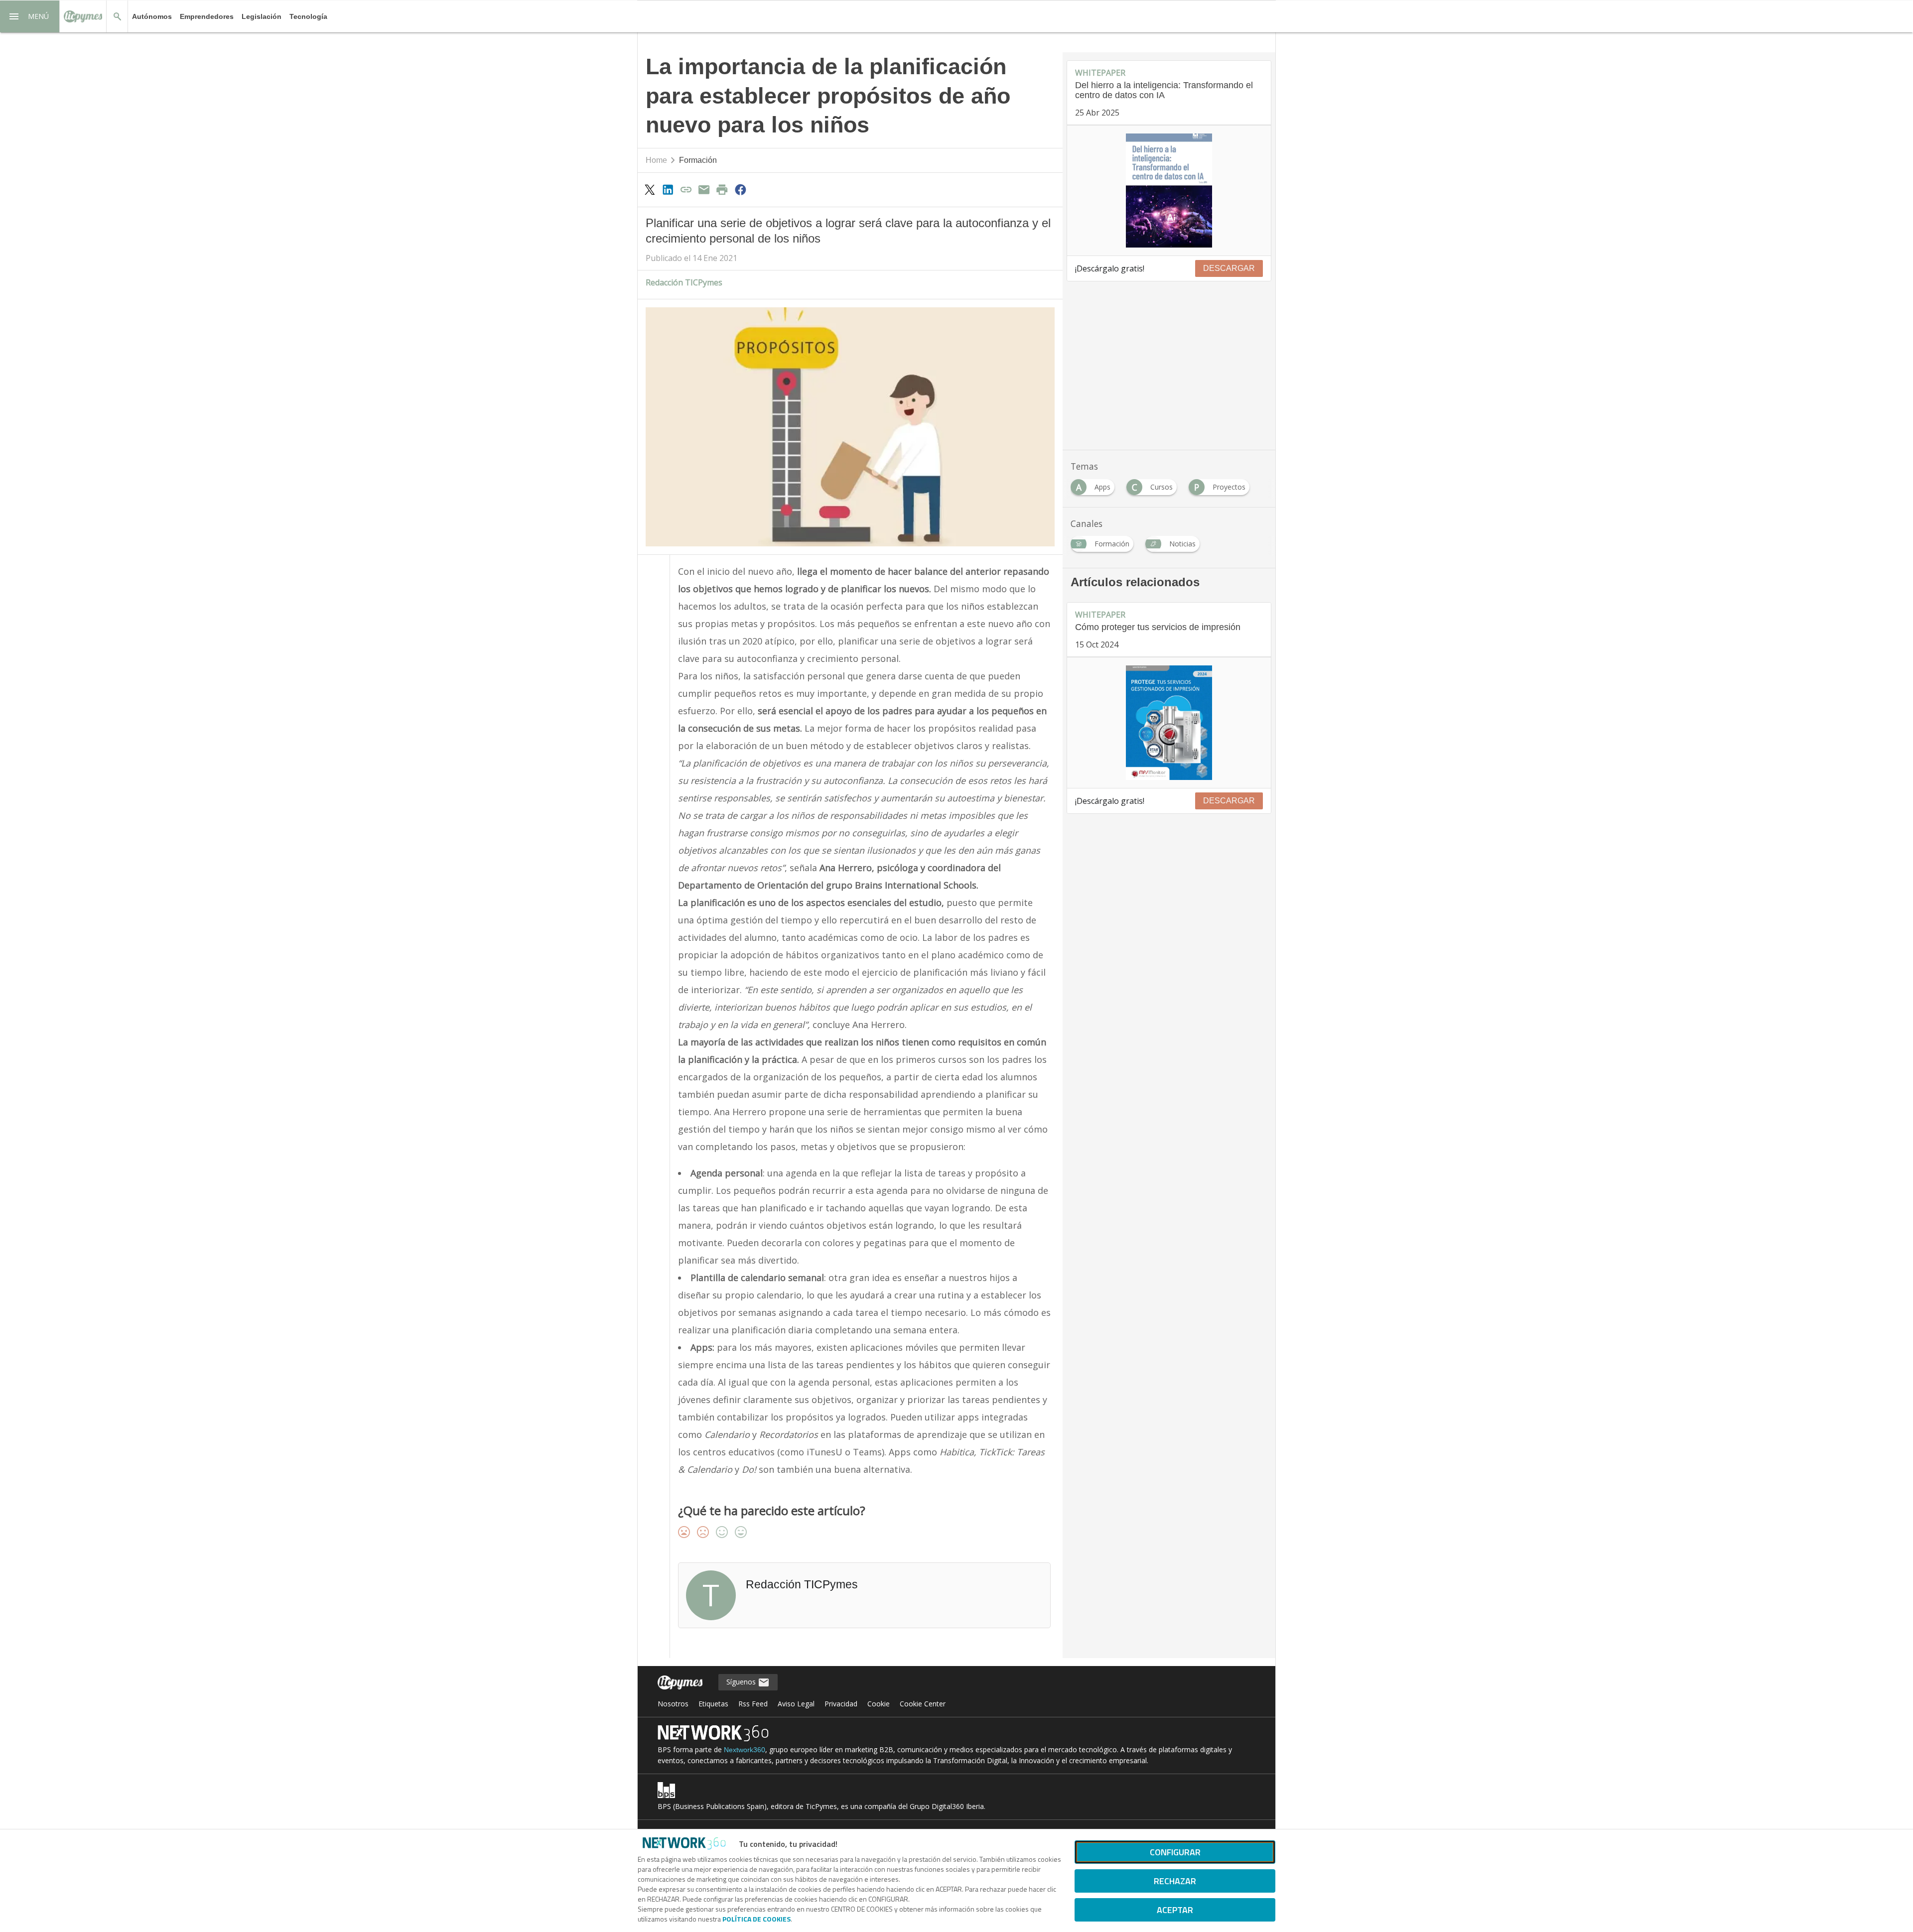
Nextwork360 (745, 1750)
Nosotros (673, 1704)
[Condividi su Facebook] (740, 189)
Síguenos (742, 1682)
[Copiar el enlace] (686, 189)
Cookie (879, 1704)
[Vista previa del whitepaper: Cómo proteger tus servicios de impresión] (1169, 723)
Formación (698, 160)
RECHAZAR (1175, 1881)
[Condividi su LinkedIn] (668, 189)
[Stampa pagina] (722, 189)
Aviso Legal (796, 1704)
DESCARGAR (1229, 268)
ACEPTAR (1175, 1910)
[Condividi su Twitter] (650, 189)
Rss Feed (753, 1704)
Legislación (262, 16)
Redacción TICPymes (684, 282)
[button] (30, 16)
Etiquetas (713, 1704)
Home (656, 160)
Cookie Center (923, 1704)
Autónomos (152, 16)
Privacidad (841, 1704)
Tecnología (308, 16)
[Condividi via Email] (704, 189)
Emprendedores (207, 16)
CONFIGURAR (1175, 1852)
